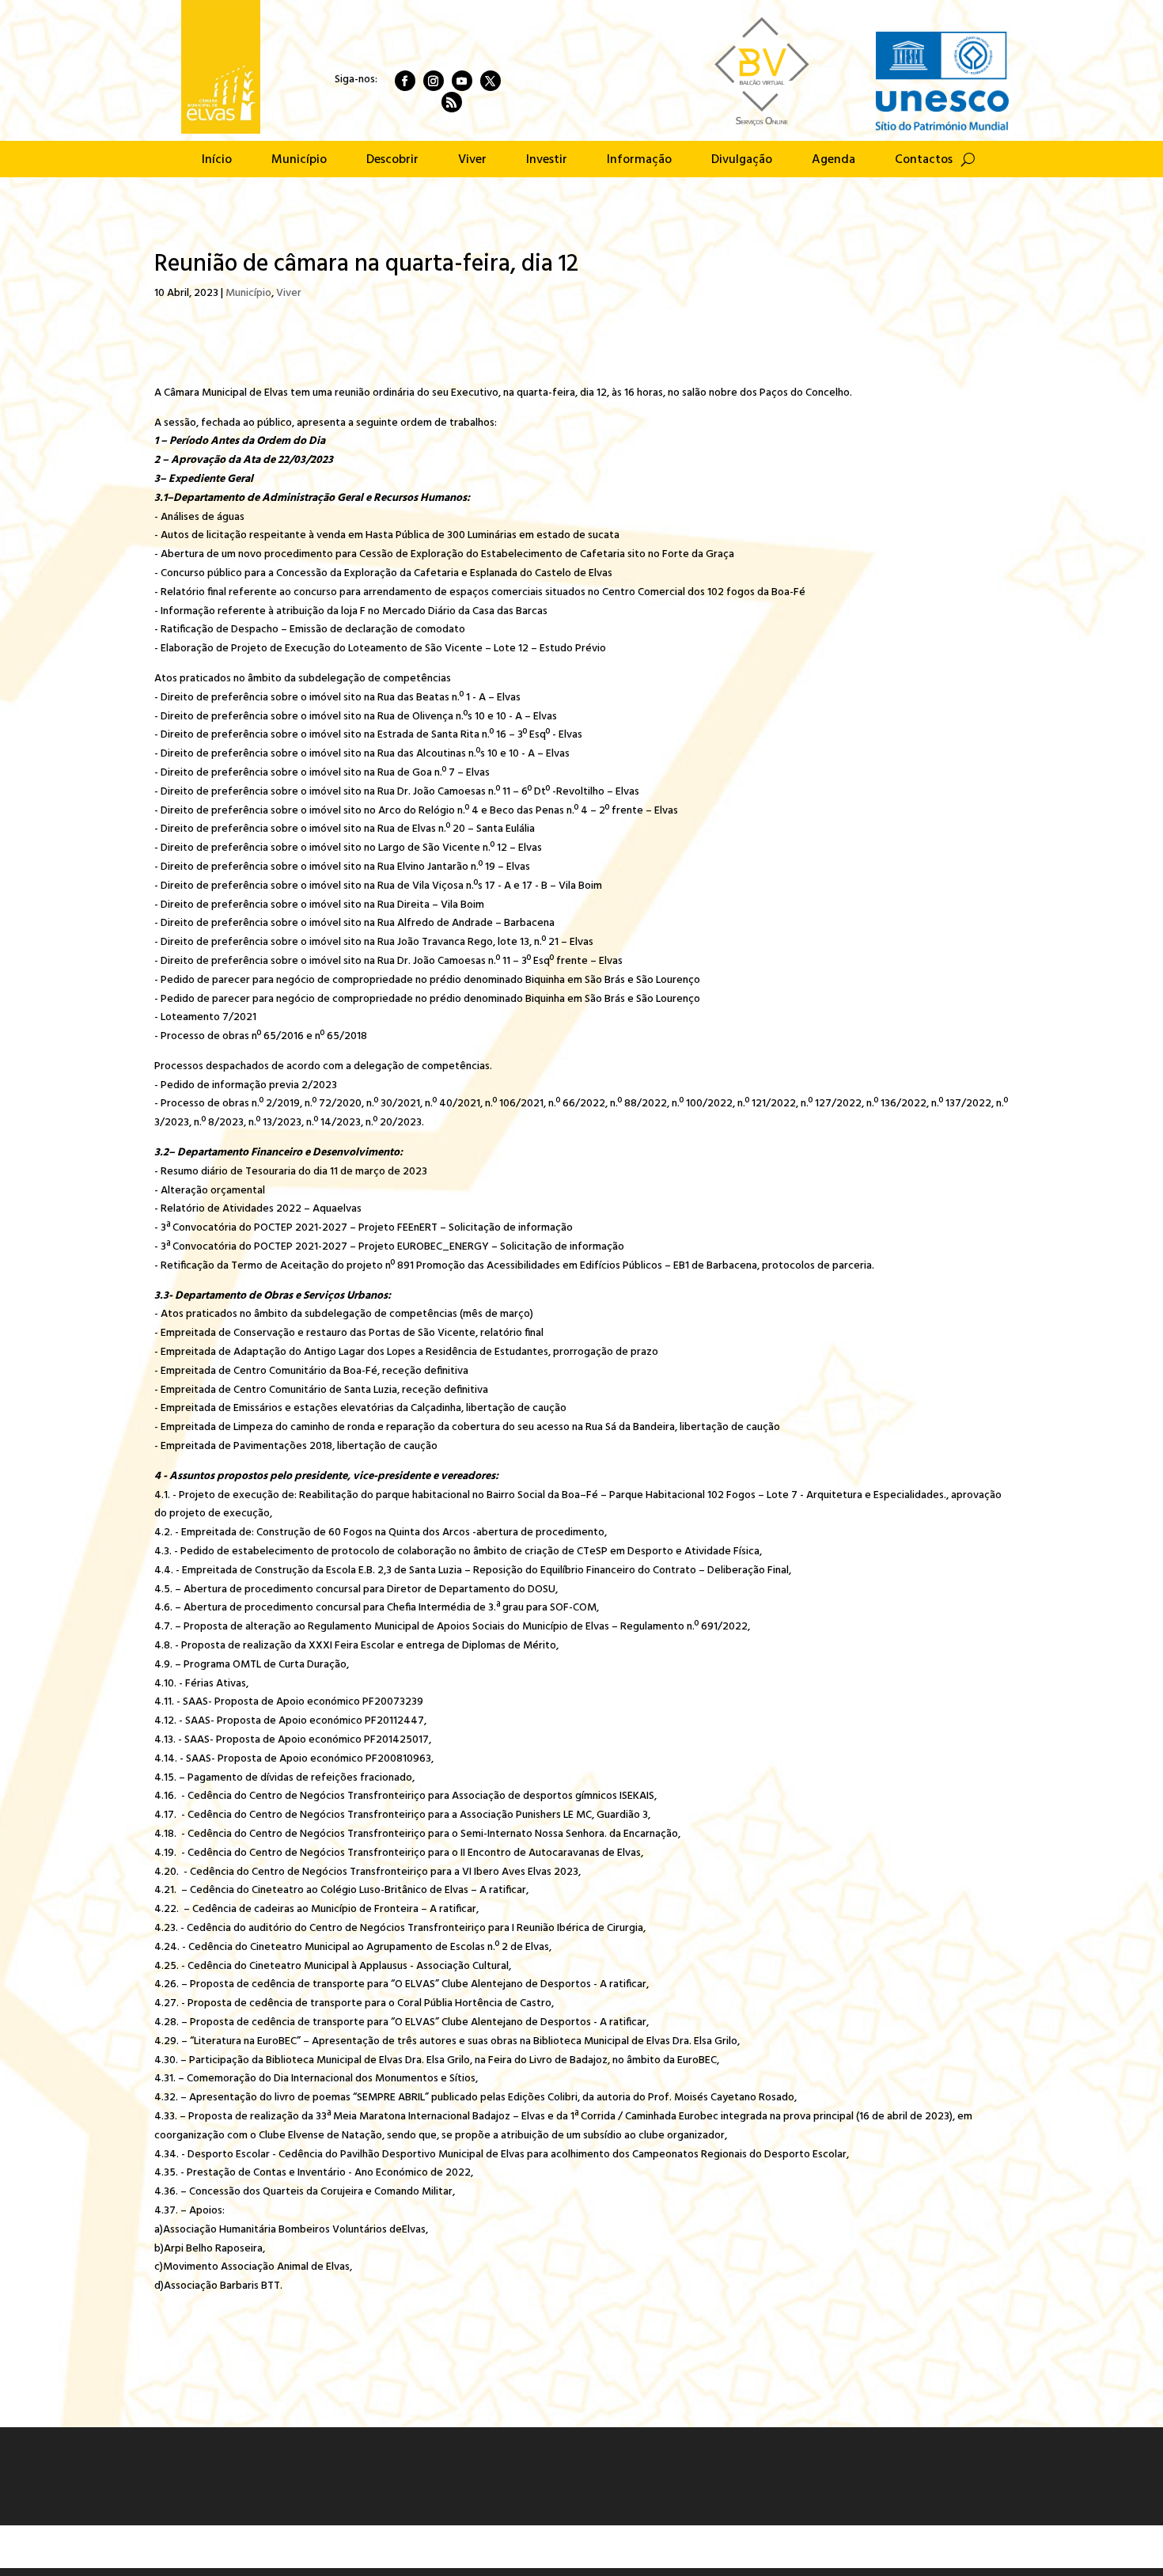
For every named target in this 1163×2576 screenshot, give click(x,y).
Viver (472, 162)
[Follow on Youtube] (462, 81)
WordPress (399, 2546)
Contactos (924, 162)
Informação (639, 162)
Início (217, 162)
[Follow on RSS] (452, 102)
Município (299, 162)
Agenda (833, 162)
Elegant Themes (259, 2546)
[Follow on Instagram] (434, 81)
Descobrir (392, 162)
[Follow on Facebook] (405, 81)
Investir (547, 162)
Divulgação (742, 162)
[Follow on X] (491, 81)
